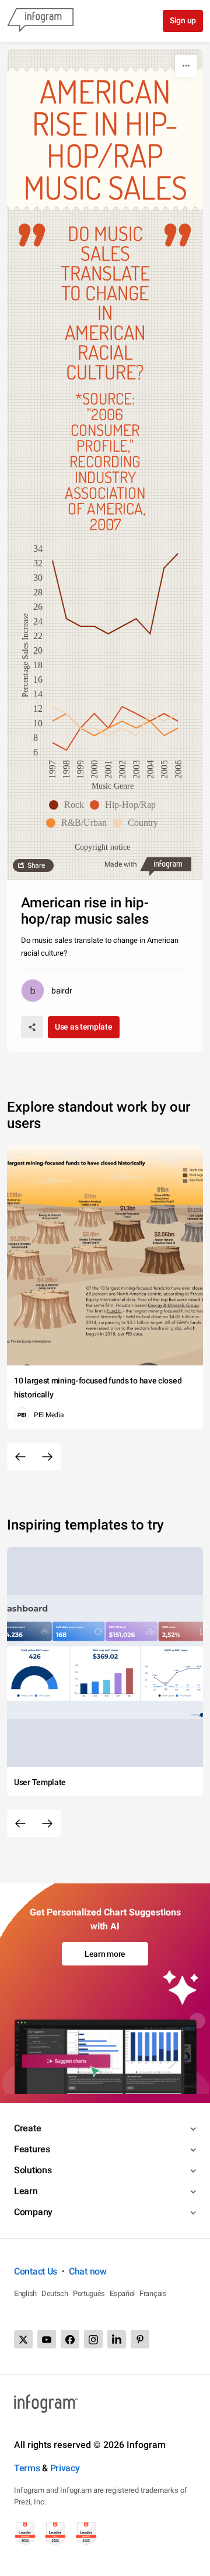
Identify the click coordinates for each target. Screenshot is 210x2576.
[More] (186, 66)
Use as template (84, 1027)
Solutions (33, 2170)
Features (32, 2149)
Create (27, 2128)
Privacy (65, 2468)
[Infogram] (40, 21)
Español (122, 2293)
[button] (69, 805)
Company (33, 2212)
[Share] (32, 1027)
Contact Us (36, 2271)
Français (153, 2293)
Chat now (88, 2271)
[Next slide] (47, 1457)
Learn (26, 2191)
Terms (27, 2468)
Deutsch (55, 2293)
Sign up (183, 20)
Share (36, 865)
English (25, 2293)
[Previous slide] (20, 1457)
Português (89, 2293)
